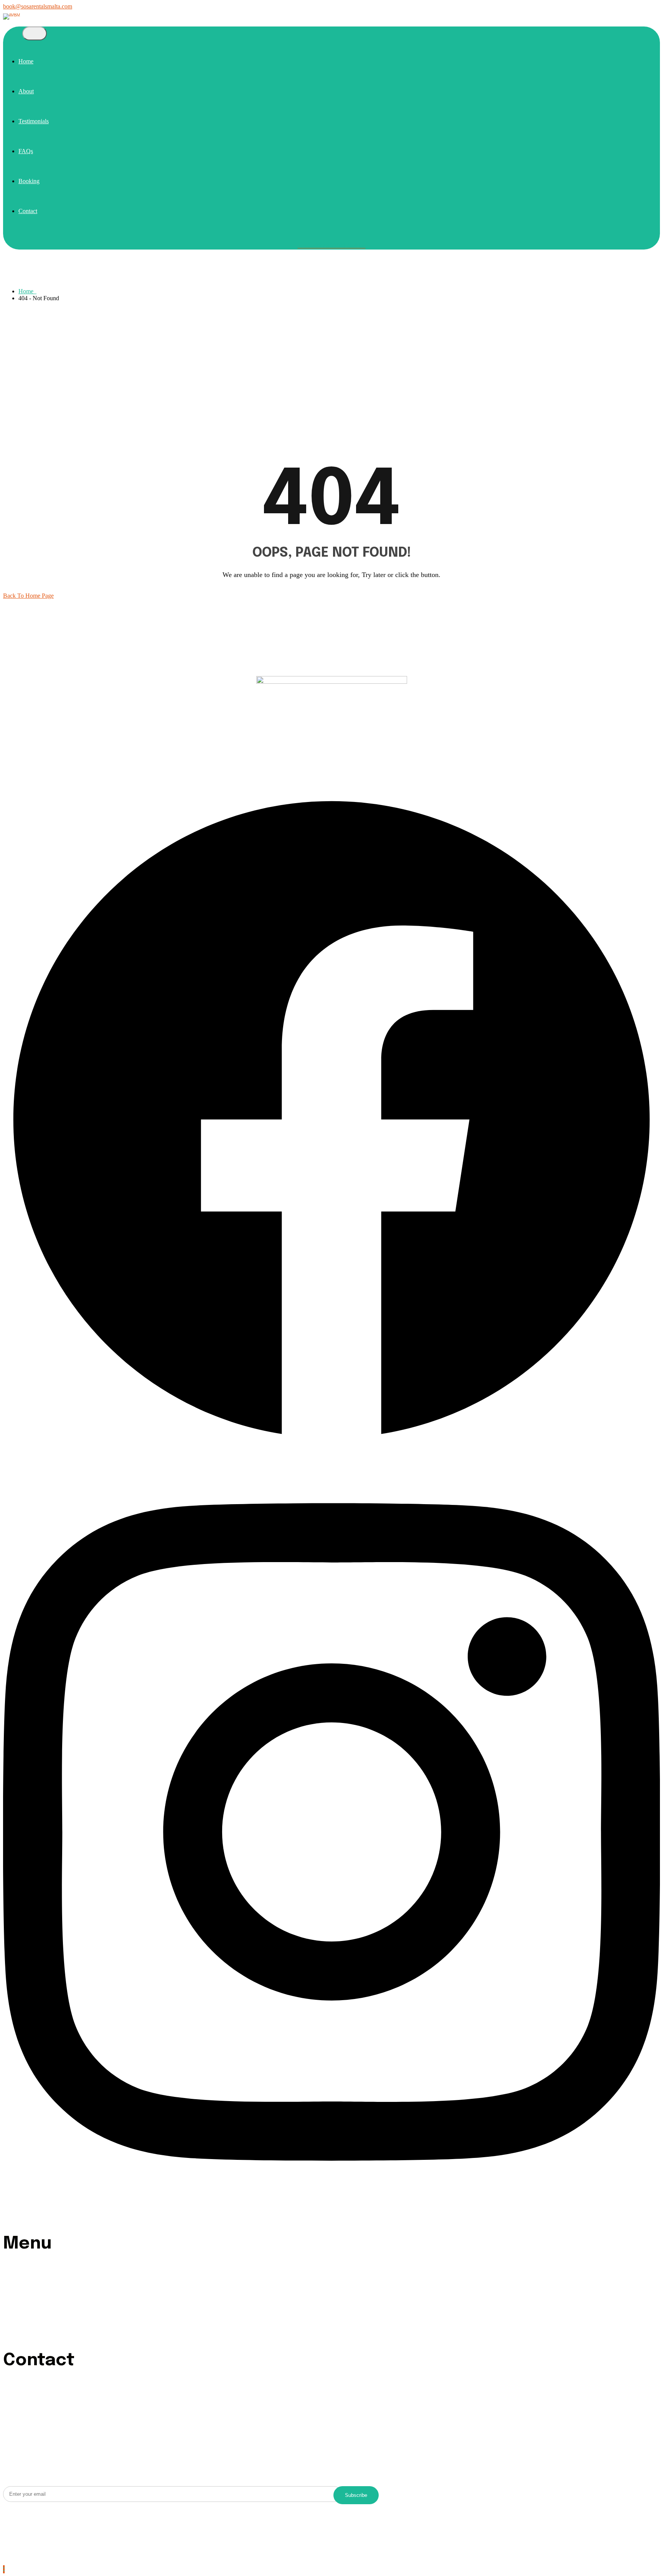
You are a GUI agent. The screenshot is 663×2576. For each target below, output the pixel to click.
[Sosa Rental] (12, 13)
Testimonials (34, 121)
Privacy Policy (22, 2555)
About (26, 91)
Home (26, 61)
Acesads (148, 2522)
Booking (29, 181)
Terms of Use (21, 2538)
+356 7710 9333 (39, 2425)
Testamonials (34, 2288)
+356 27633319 (38, 2431)
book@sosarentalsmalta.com (38, 6)
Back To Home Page (28, 596)
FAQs (26, 151)
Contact (28, 211)
